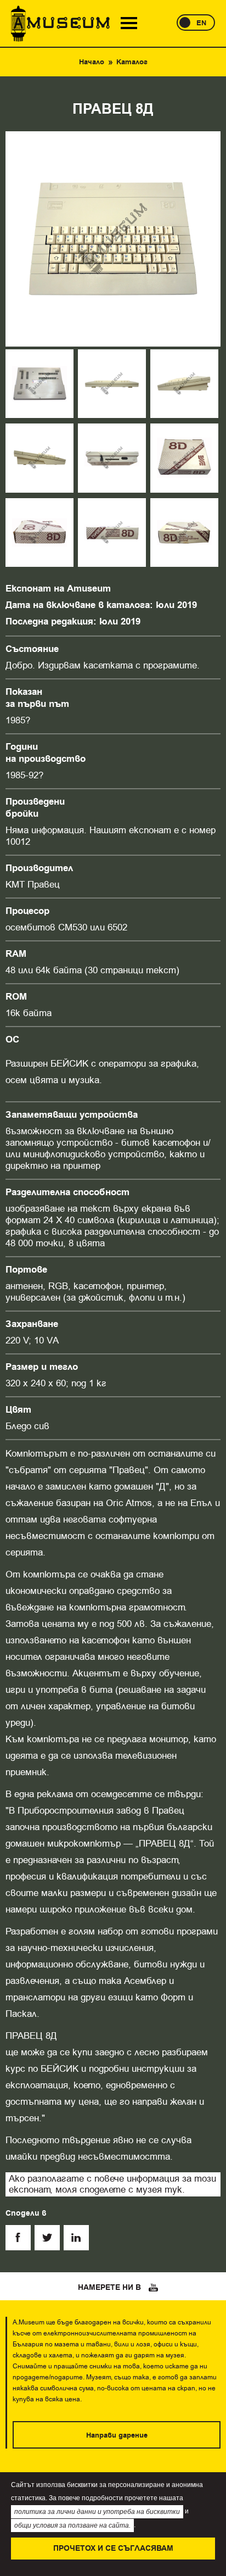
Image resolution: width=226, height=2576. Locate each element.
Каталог (132, 62)
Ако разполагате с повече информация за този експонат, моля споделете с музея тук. (112, 2184)
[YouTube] (154, 2288)
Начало (92, 62)
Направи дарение (117, 2435)
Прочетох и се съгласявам (113, 2549)
